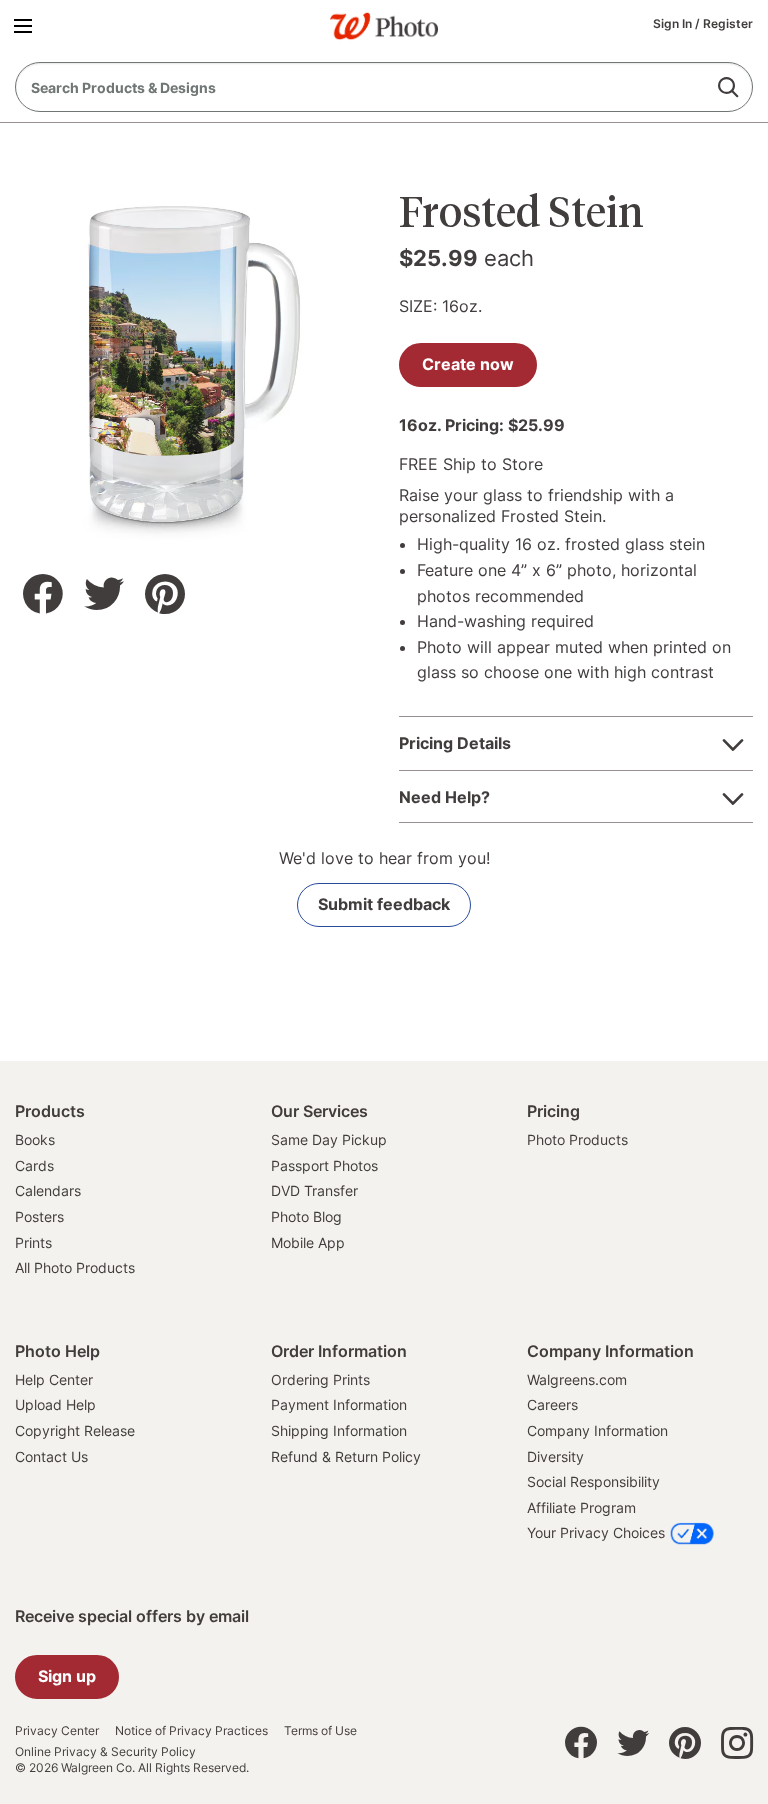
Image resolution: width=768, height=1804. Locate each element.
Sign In (674, 23)
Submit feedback (384, 904)
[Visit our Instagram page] (737, 1748)
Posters (39, 1216)
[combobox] (384, 87)
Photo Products (577, 1139)
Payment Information (339, 1404)
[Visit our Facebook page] (581, 1748)
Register (728, 23)
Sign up (67, 1676)
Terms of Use (320, 1731)
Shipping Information (339, 1430)
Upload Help (55, 1404)
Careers (552, 1404)
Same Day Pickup (329, 1139)
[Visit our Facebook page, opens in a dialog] (43, 593)
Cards (34, 1165)
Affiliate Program (581, 1507)
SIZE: (418, 306)
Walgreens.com (577, 1379)
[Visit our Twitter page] (633, 1748)
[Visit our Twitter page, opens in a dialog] (104, 593)
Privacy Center (57, 1731)
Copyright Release (75, 1430)
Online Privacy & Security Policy (105, 1752)
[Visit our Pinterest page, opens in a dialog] (165, 593)
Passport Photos (324, 1165)
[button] (26, 25)
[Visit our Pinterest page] (685, 1748)
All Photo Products (75, 1267)
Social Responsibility (593, 1481)
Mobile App (308, 1242)
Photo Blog (306, 1216)
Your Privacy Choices (596, 1532)
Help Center (54, 1379)
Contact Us (51, 1456)
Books (35, 1139)
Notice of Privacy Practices (191, 1731)
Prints (33, 1242)
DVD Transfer (314, 1190)
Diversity (555, 1456)
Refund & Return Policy (346, 1456)
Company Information (597, 1430)
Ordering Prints (320, 1379)
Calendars (48, 1190)
